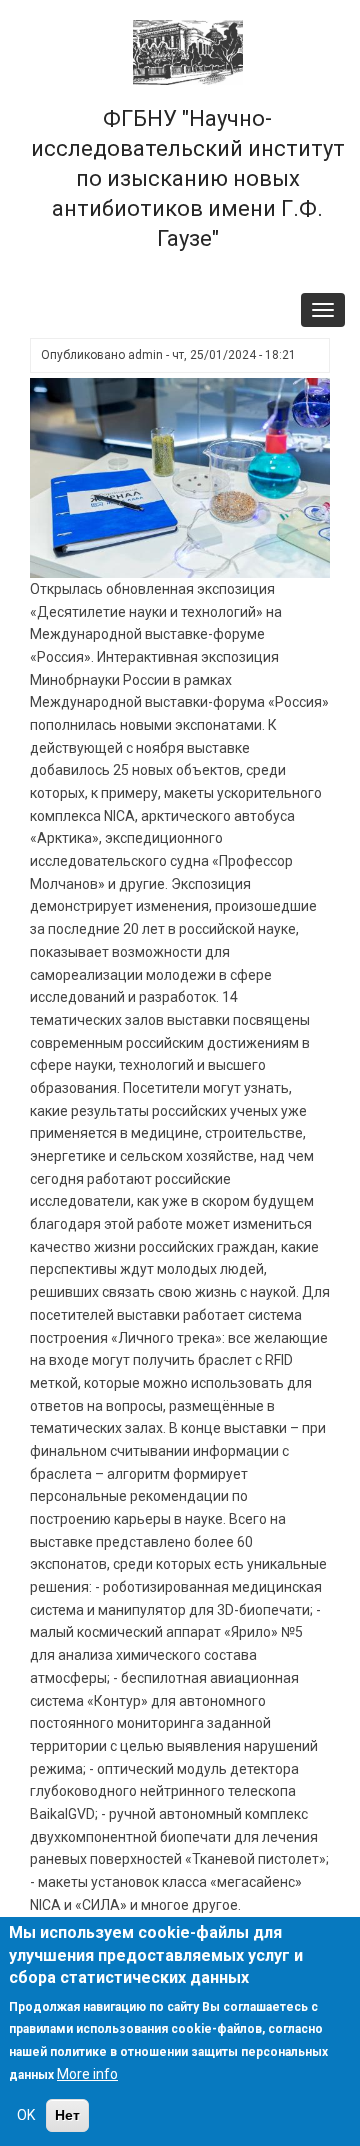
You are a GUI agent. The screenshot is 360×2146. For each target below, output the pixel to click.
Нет (67, 2115)
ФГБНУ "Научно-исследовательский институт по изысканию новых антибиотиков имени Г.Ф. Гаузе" (188, 178)
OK (26, 2115)
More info (87, 2074)
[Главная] (188, 51)
